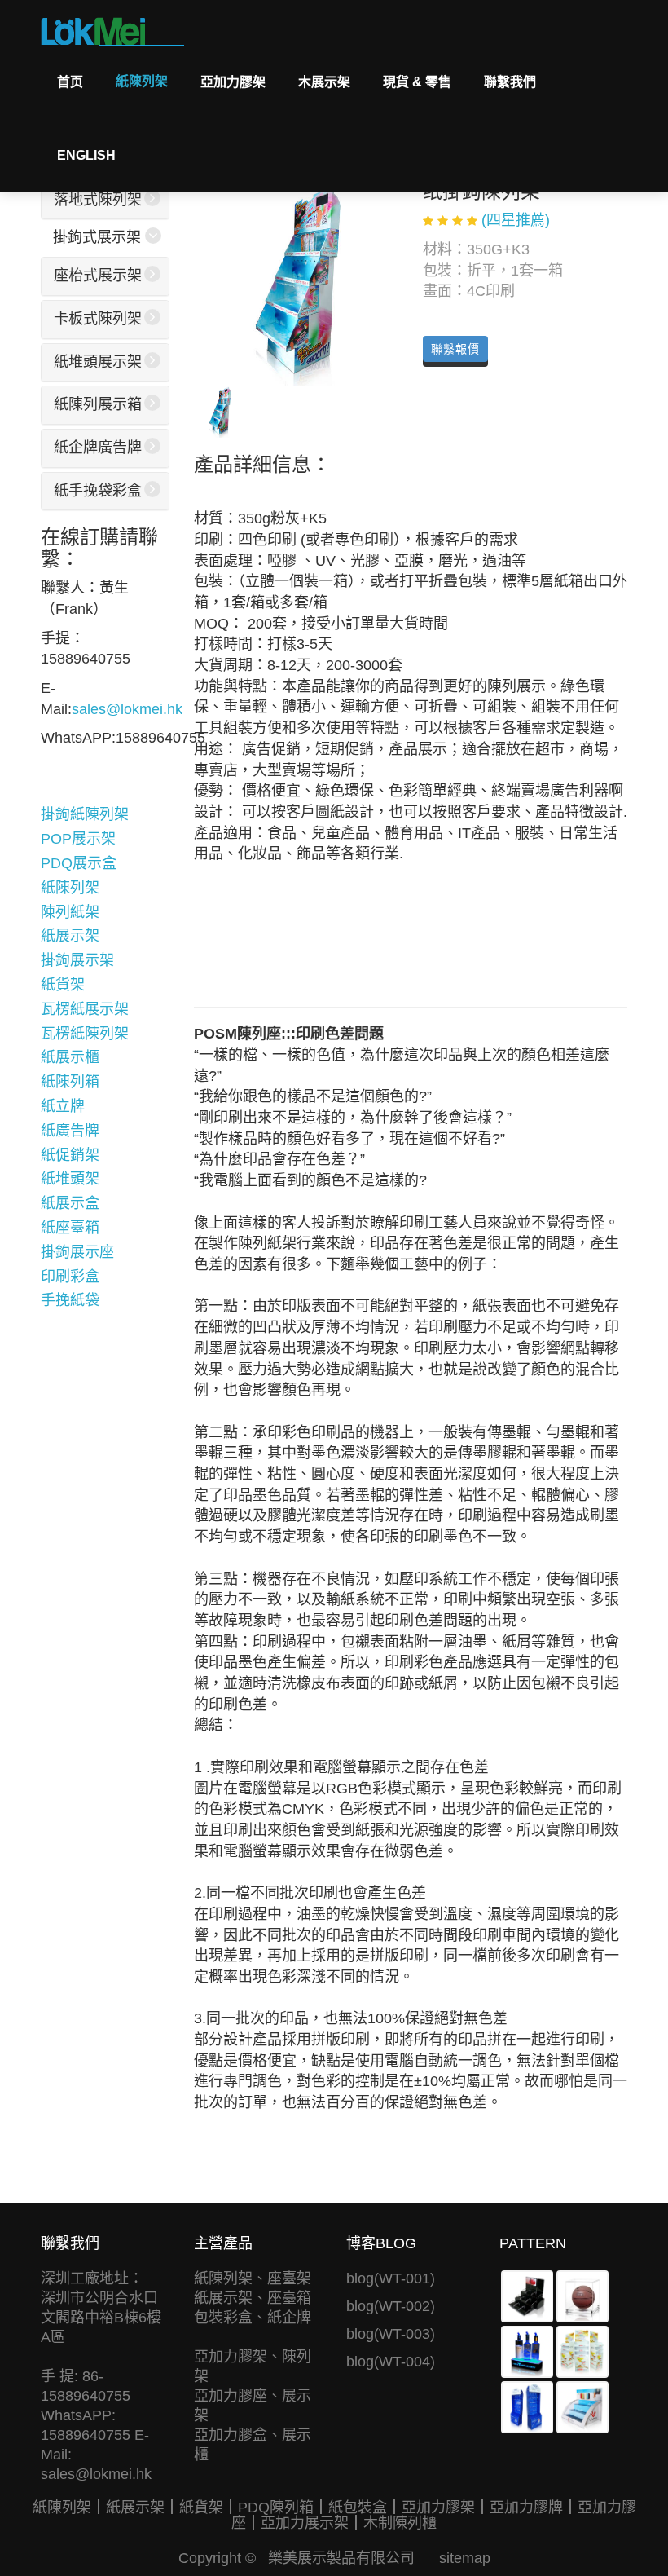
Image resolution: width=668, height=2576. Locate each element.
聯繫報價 (455, 349)
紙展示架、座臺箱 (253, 2298)
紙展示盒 (70, 1203)
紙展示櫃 (70, 1057)
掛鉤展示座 (77, 1252)
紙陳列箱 (70, 1082)
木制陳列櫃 (400, 2523)
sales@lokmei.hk (127, 709)
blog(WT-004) (391, 2362)
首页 (70, 82)
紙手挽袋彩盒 (98, 491)
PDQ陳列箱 (276, 2508)
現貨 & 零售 (417, 82)
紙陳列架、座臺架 (253, 2278)
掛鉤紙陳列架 (85, 814)
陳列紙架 (70, 912)
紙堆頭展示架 (98, 362)
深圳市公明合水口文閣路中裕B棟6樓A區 (101, 2318)
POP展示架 (78, 839)
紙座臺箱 (70, 1228)
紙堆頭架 (70, 1179)
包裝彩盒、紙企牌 (253, 2318)
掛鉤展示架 (77, 960)
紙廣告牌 (70, 1131)
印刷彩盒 (70, 1277)
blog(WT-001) (391, 2278)
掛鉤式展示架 (97, 237)
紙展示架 (70, 936)
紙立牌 (63, 1106)
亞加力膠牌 (526, 2508)
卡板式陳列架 (98, 319)
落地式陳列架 (98, 200)
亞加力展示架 (305, 2523)
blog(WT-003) (391, 2334)
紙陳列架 (142, 81)
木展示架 (324, 82)
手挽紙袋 (70, 1300)
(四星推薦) (516, 220)
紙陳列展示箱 (98, 404)
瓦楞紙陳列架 (85, 1034)
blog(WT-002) (391, 2306)
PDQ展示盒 (79, 863)
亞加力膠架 (233, 82)
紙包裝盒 (358, 2508)
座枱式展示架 (98, 276)
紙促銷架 (70, 1155)
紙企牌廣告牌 (98, 448)
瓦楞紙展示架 (85, 1009)
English (86, 155)
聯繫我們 (510, 82)
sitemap (465, 2558)
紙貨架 (63, 985)
